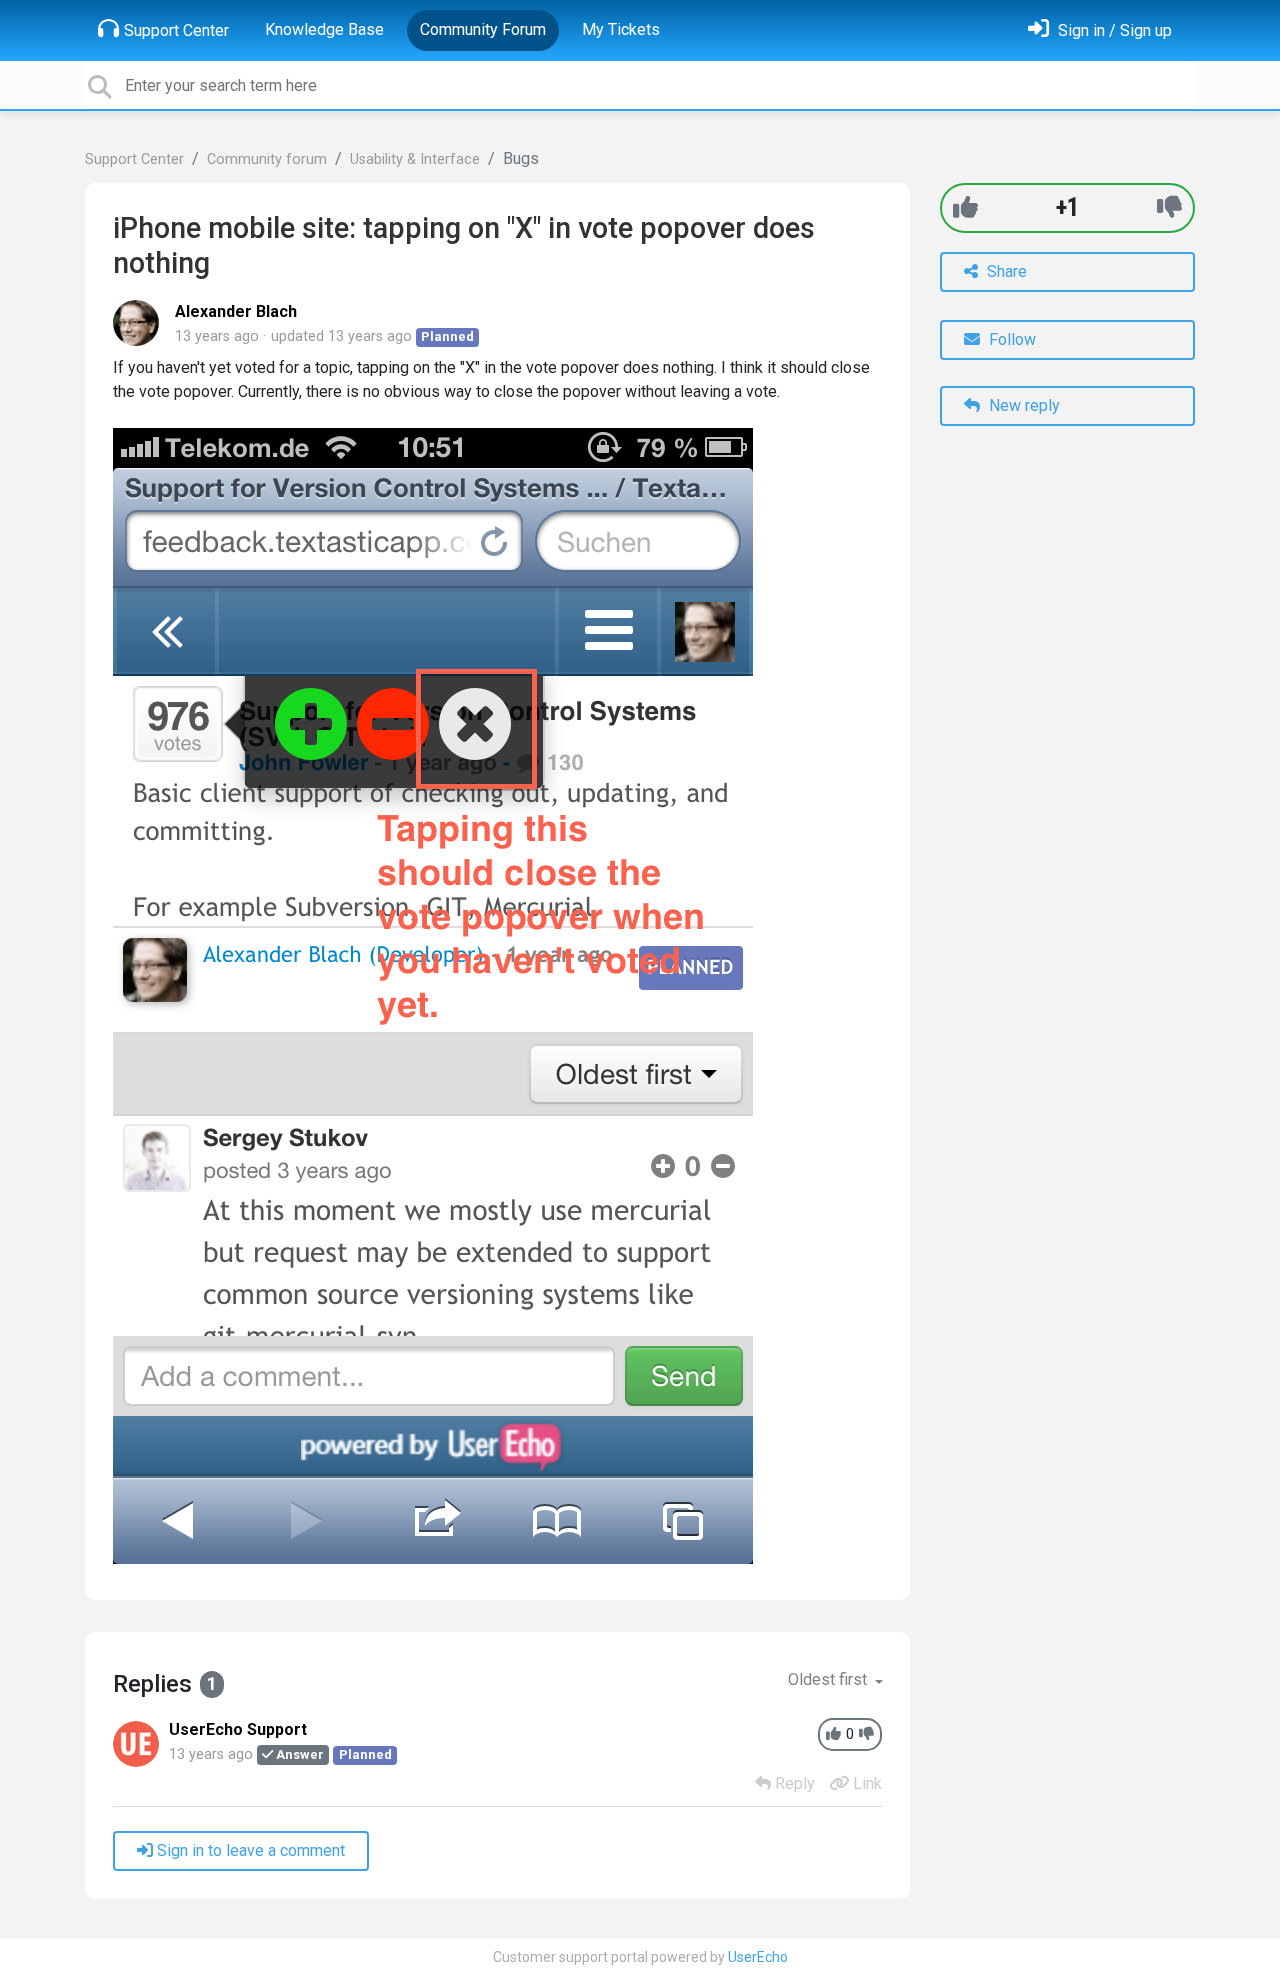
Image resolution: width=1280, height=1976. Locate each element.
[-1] (1169, 207)
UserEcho (758, 1957)
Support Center (176, 30)
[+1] (965, 207)
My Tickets (621, 29)
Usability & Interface (415, 159)
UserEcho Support (238, 1729)
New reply (1022, 405)
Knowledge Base (324, 29)
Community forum (267, 159)
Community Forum (483, 29)
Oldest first (829, 1679)
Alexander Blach (236, 311)
